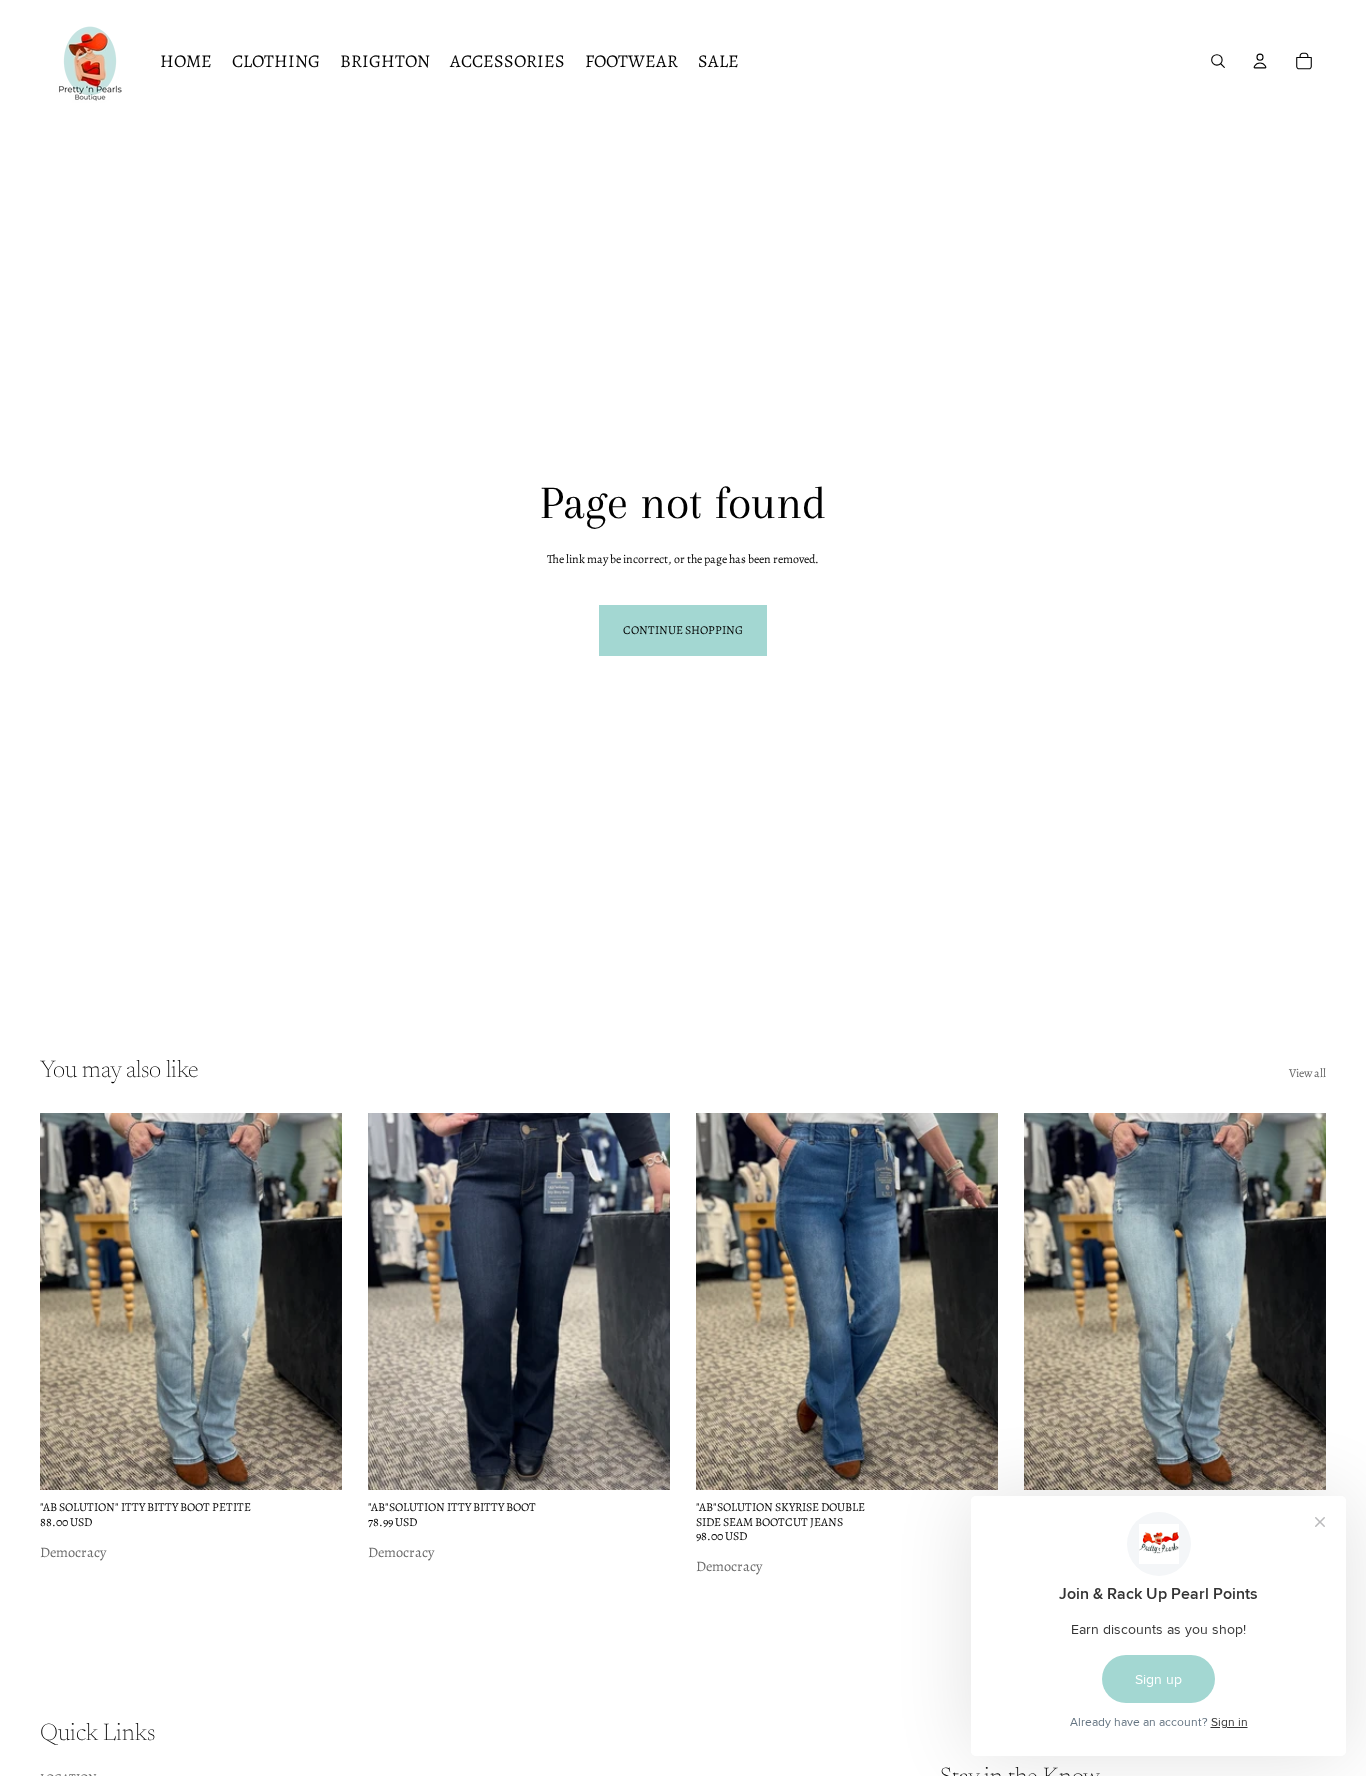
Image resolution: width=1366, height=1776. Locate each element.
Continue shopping (683, 630)
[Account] (1260, 61)
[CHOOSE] (311, 1459)
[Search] (1218, 61)
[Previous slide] (70, 1302)
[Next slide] (312, 1302)
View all (1307, 1073)
